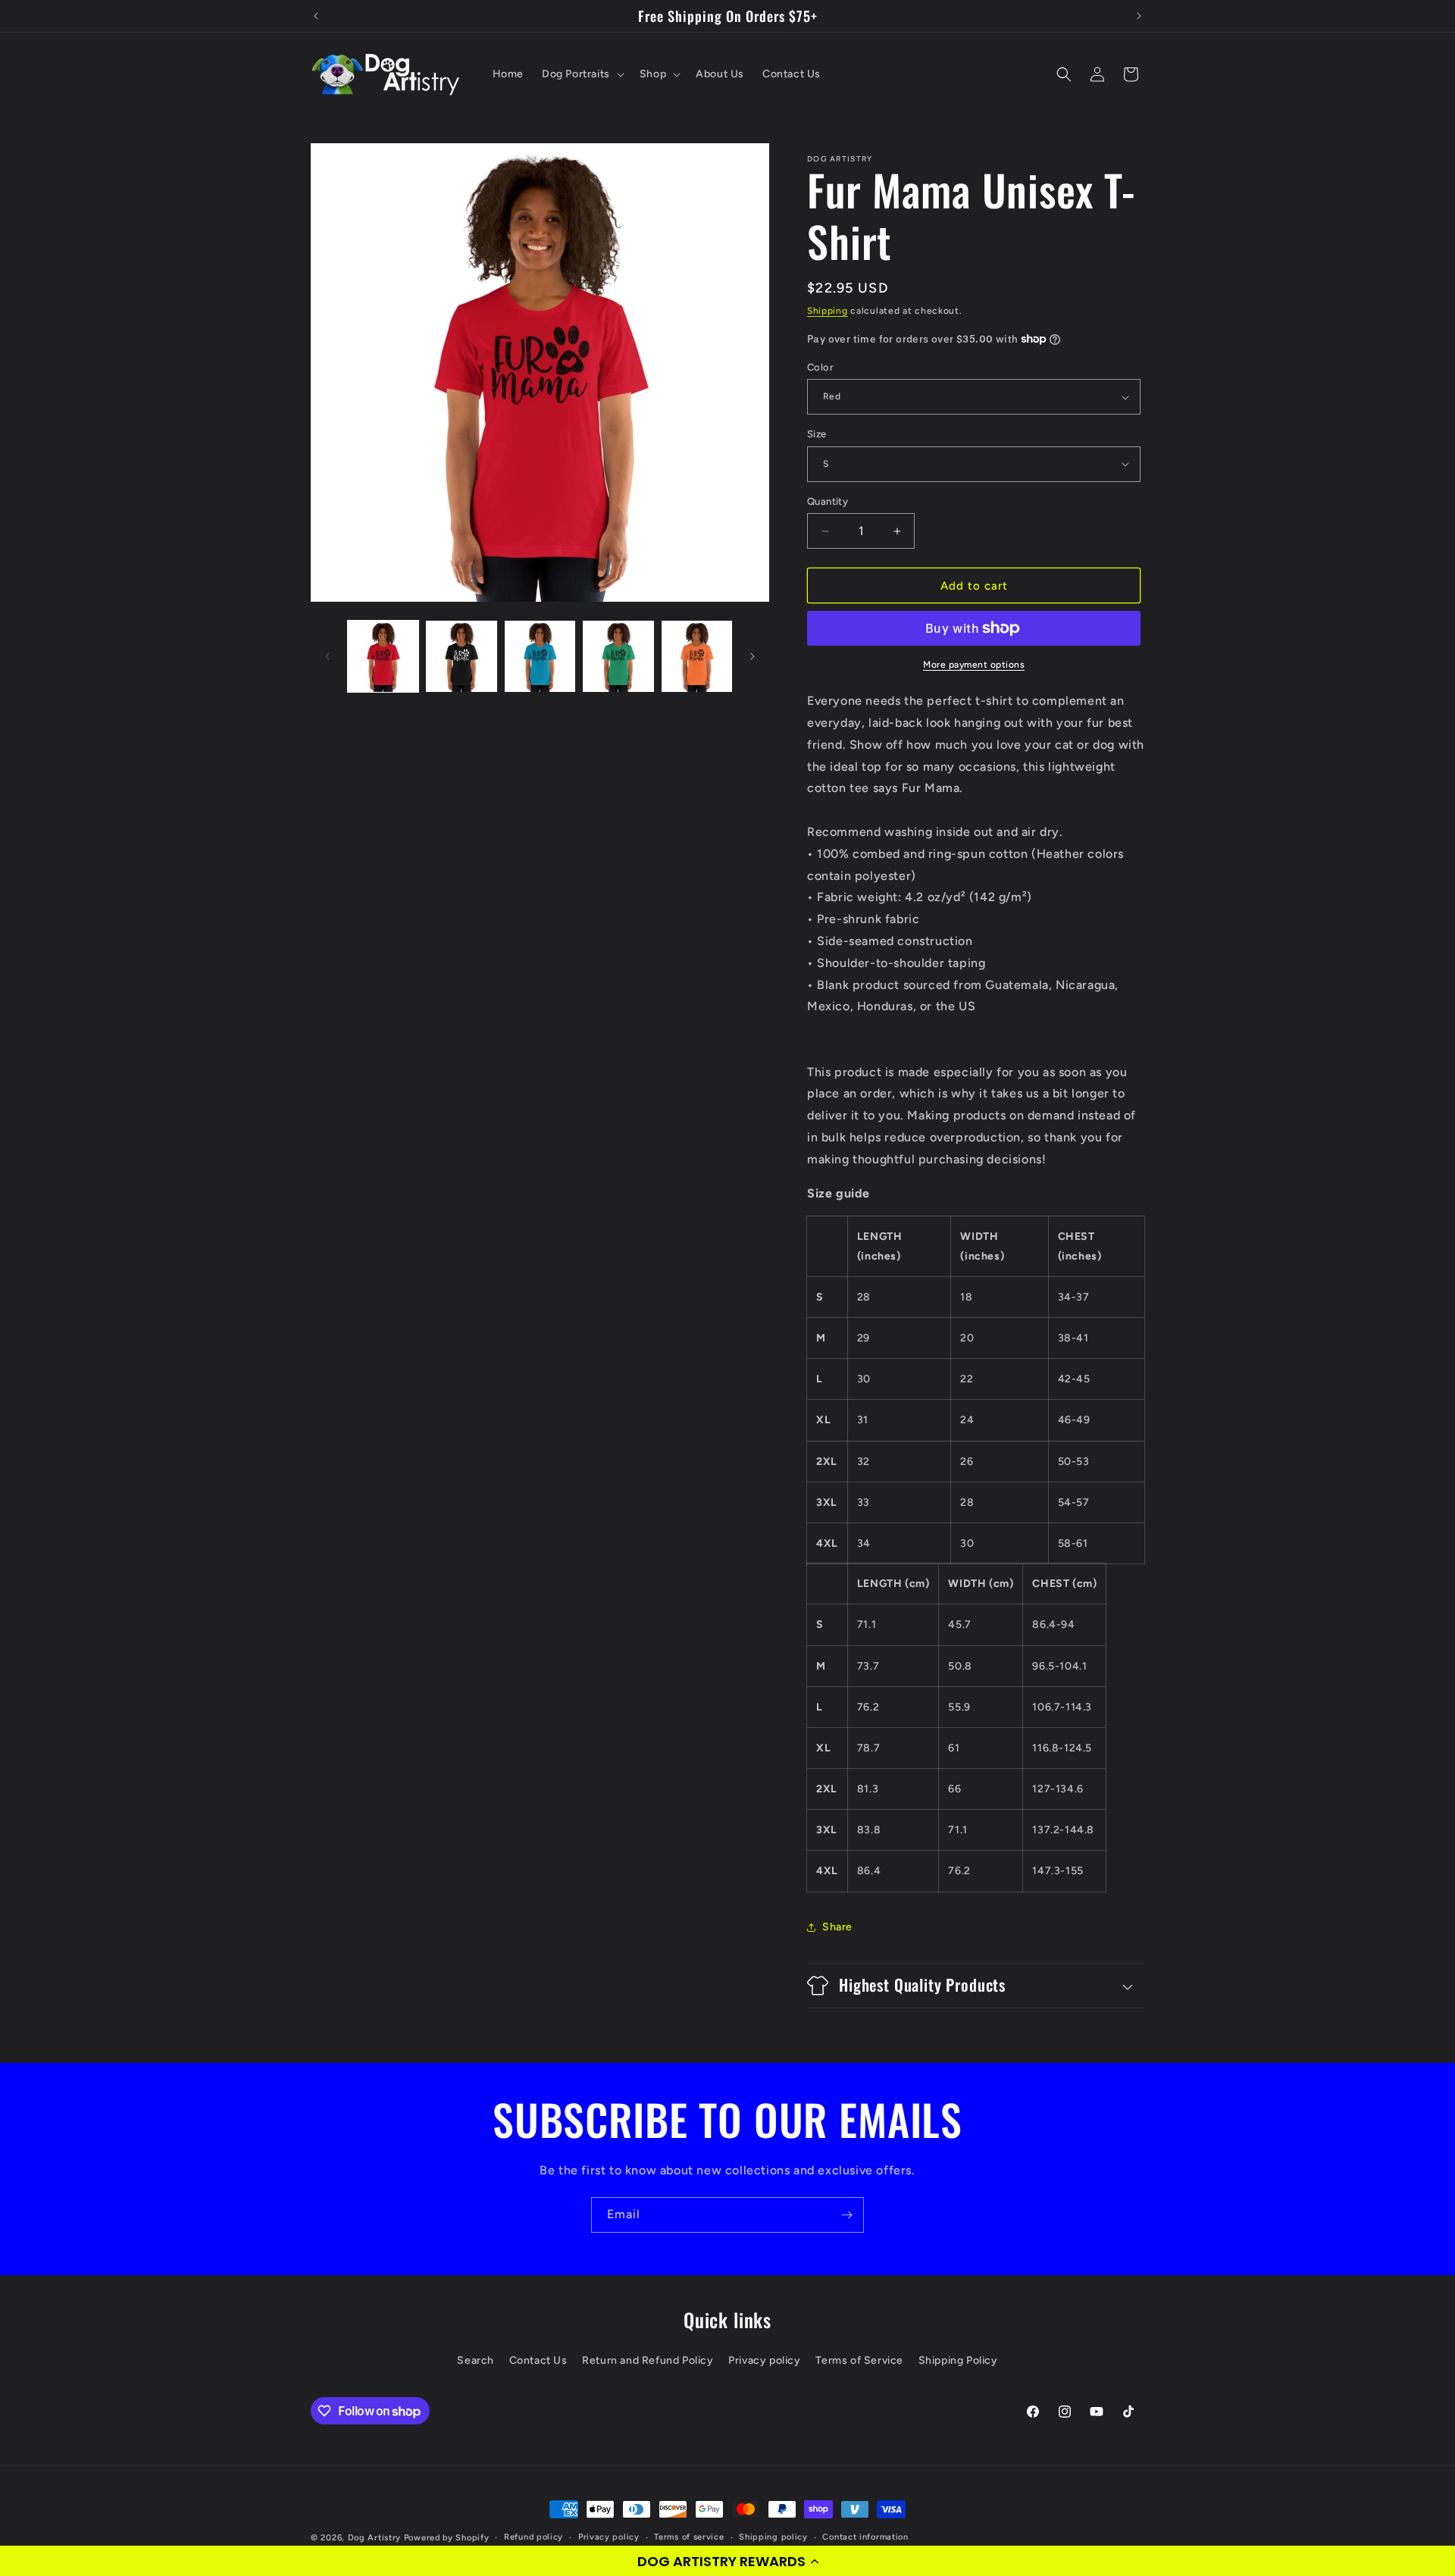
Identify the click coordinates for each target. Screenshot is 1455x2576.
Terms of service (689, 2537)
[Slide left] (327, 656)
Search (476, 2360)
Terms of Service (859, 2360)
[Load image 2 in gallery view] (461, 656)
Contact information (865, 2537)
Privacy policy (764, 2360)
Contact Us (538, 2360)
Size (817, 434)
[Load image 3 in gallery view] (540, 656)
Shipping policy (773, 2537)
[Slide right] (753, 656)
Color (820, 367)
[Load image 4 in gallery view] (618, 656)
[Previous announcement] (316, 16)
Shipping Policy (958, 2360)
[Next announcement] (1139, 16)
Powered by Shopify (447, 2538)
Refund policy (533, 2537)
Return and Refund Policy (648, 2360)
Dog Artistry (374, 2538)
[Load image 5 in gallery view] (697, 656)
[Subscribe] (846, 2215)
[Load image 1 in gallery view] (383, 656)
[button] (727, 2561)
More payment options (974, 665)
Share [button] (837, 1927)
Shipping (828, 311)
